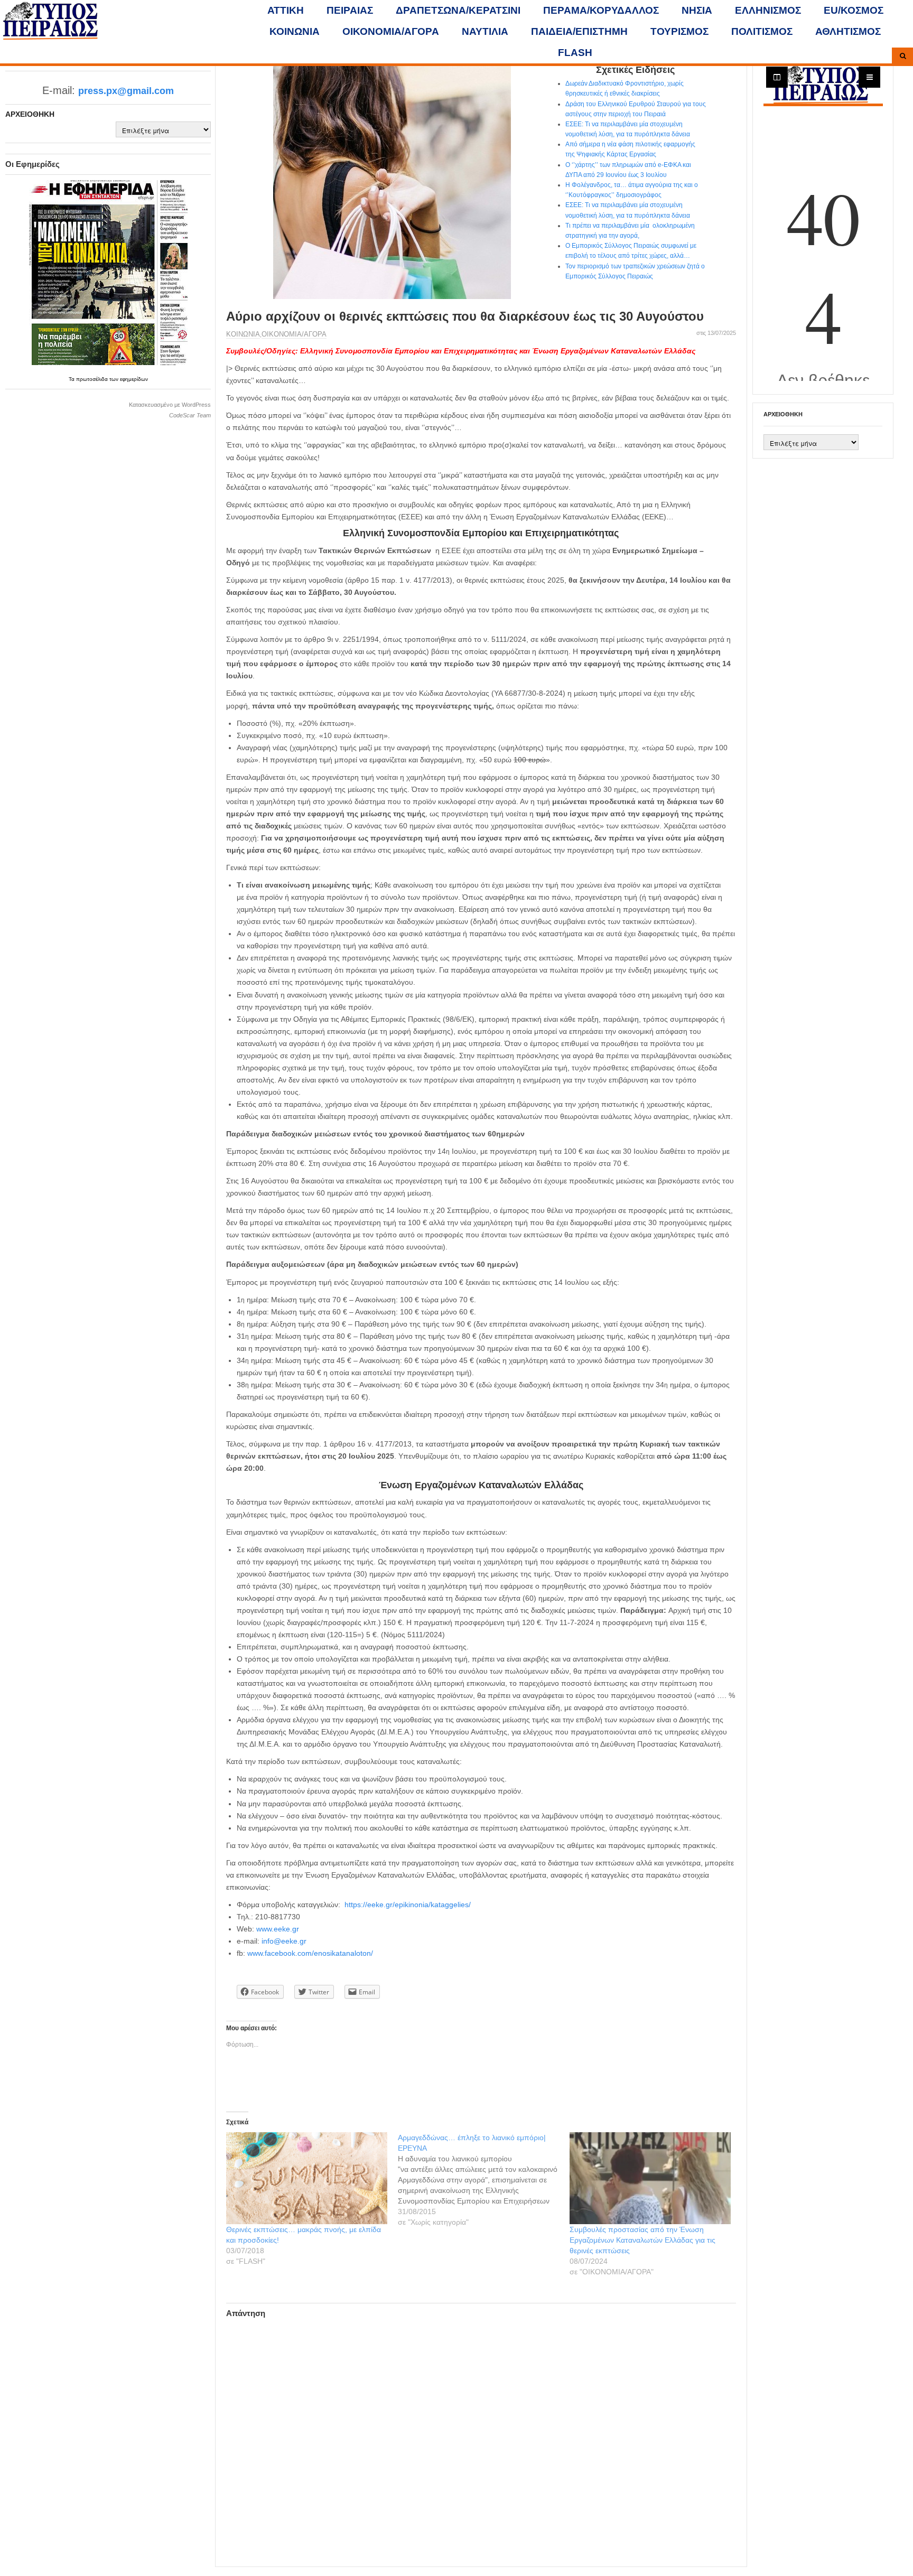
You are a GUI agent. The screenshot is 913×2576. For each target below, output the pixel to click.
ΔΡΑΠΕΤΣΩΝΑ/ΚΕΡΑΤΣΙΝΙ (458, 10)
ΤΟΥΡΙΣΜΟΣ (679, 31)
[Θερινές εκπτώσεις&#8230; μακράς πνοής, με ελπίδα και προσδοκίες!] (307, 2178)
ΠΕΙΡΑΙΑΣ (350, 10)
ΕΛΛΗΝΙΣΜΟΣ (768, 10)
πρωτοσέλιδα (93, 379)
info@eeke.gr (284, 1941)
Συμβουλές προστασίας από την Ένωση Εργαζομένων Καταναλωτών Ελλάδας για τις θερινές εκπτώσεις (642, 2240)
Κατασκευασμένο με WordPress (170, 405)
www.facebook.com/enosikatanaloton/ (310, 1953)
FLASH (575, 53)
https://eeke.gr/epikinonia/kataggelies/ (408, 1905)
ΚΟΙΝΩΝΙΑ (295, 31)
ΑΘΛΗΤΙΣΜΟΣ (848, 31)
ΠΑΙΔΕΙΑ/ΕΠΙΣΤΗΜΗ (579, 31)
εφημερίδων (134, 379)
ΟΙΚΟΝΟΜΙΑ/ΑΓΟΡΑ (391, 31)
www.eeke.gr (278, 1929)
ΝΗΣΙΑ (697, 10)
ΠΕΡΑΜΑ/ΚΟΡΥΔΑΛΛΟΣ (601, 10)
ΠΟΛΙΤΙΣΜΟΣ (762, 31)
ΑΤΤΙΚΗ (286, 10)
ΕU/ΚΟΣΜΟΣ (854, 10)
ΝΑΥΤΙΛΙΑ (485, 31)
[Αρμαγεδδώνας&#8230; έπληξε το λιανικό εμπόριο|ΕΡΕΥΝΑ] (484, 2180)
